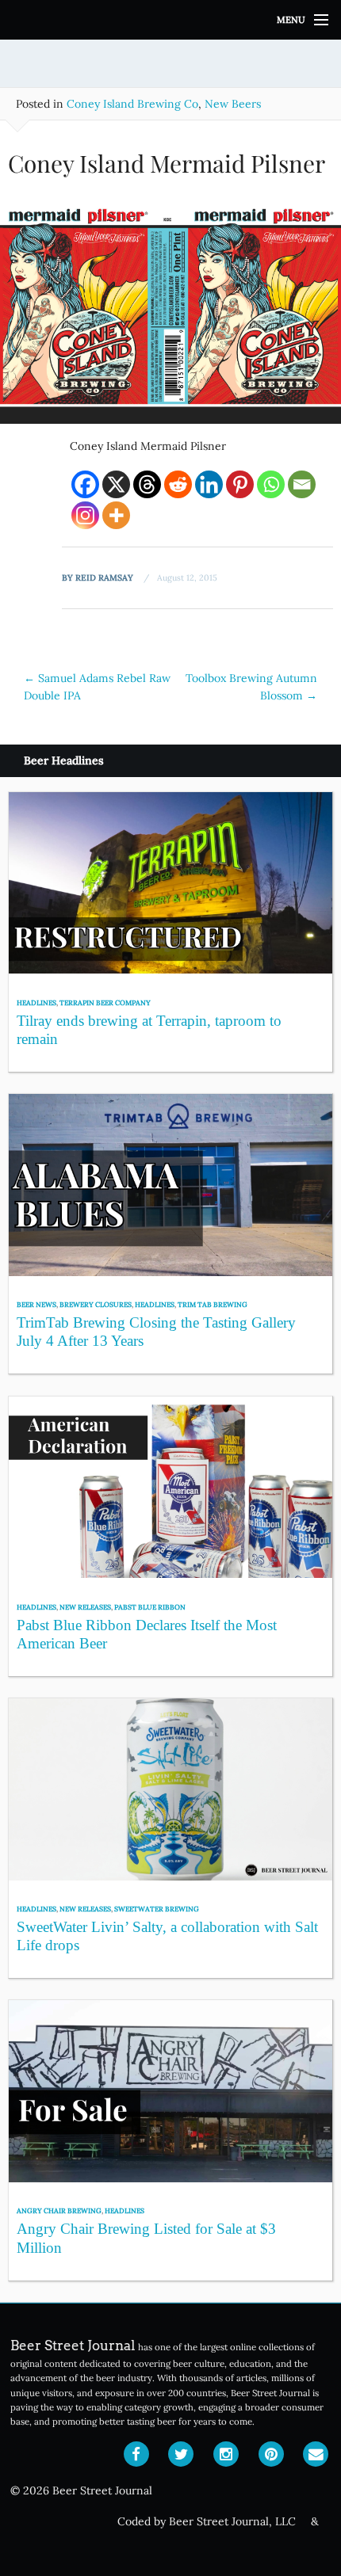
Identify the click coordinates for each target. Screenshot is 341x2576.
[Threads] (147, 484)
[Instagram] (85, 515)
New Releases (85, 1607)
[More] (116, 515)
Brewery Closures (96, 1304)
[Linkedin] (209, 484)
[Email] (302, 484)
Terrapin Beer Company (105, 1002)
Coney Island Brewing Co (132, 104)
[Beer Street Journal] (170, 20)
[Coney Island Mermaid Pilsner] (170, 312)
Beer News (36, 1304)
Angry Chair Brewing (59, 2210)
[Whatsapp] (271, 484)
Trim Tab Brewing (213, 1304)
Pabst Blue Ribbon (150, 1607)
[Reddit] (178, 484)
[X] (116, 484)
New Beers (233, 104)
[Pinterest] (240, 484)
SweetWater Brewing (157, 1909)
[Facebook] (85, 484)
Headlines (36, 1002)
